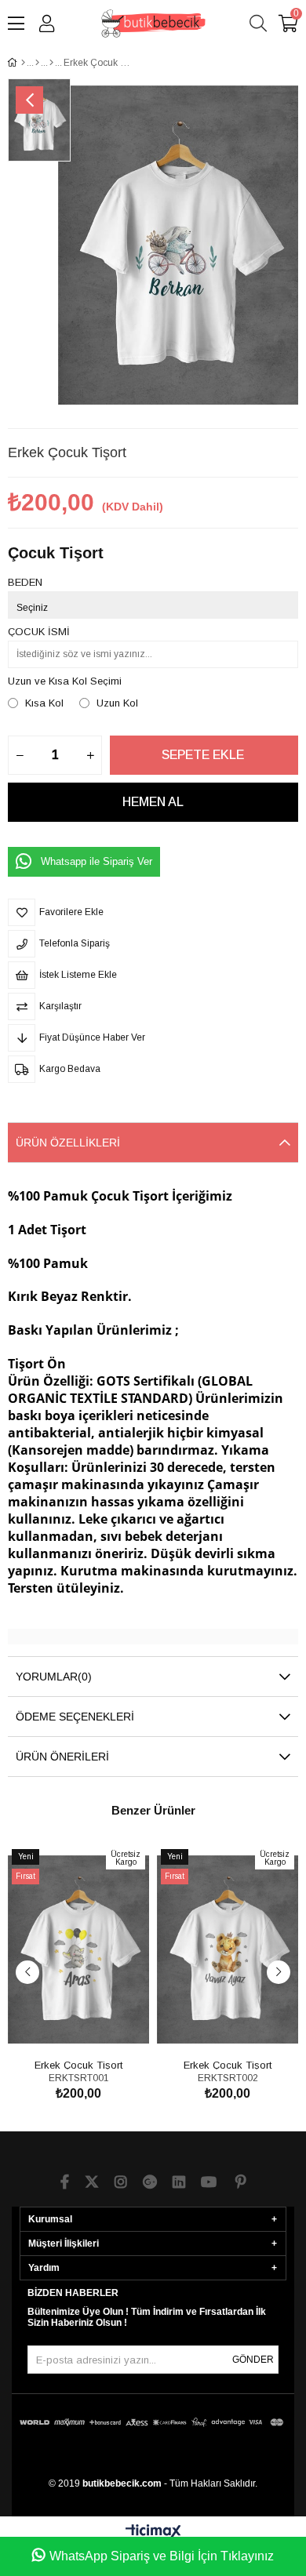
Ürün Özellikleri (68, 1143)
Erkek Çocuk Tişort (78, 2064)
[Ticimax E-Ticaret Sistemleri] (153, 2532)
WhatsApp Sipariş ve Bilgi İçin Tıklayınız (162, 2556)
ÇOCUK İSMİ (39, 632)
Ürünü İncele (96, 2026)
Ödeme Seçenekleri (75, 1717)
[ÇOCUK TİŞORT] (37, 63)
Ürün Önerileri (62, 1757)
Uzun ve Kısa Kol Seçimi (65, 681)
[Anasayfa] (23, 63)
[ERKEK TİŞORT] (51, 63)
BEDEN (25, 582)
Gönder (253, 2360)
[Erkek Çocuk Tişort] (78, 1949)
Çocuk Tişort (56, 553)
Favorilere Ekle (61, 2026)
